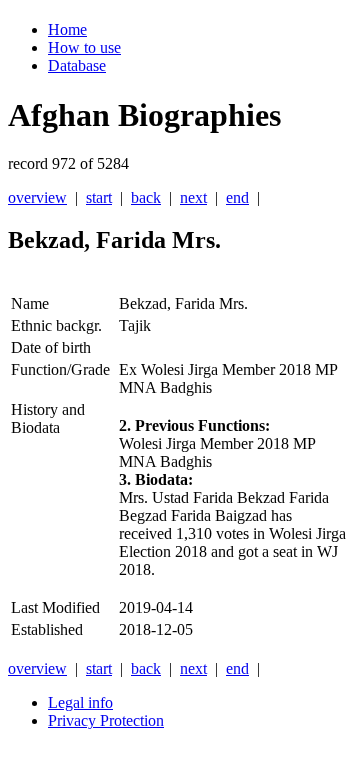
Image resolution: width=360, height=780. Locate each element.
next (193, 197)
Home (67, 29)
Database (77, 65)
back (146, 197)
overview (37, 197)
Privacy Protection (106, 720)
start (99, 197)
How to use (84, 47)
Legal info (80, 702)
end (237, 197)
